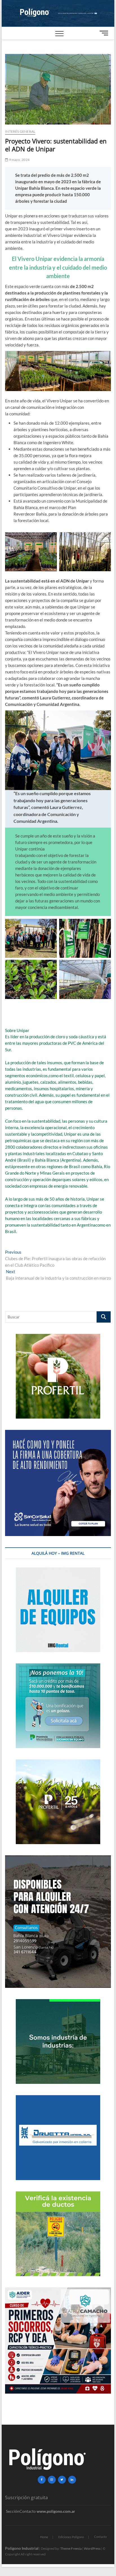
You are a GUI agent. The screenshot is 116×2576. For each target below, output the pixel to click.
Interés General (20, 131)
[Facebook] (42, 2480)
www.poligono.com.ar (56, 2511)
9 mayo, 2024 (19, 160)
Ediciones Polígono (71, 2537)
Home (44, 2537)
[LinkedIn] (72, 2480)
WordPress (92, 2548)
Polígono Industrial (22, 2548)
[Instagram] (52, 2480)
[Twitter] (62, 2480)
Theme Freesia (71, 2548)
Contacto (100, 2537)
